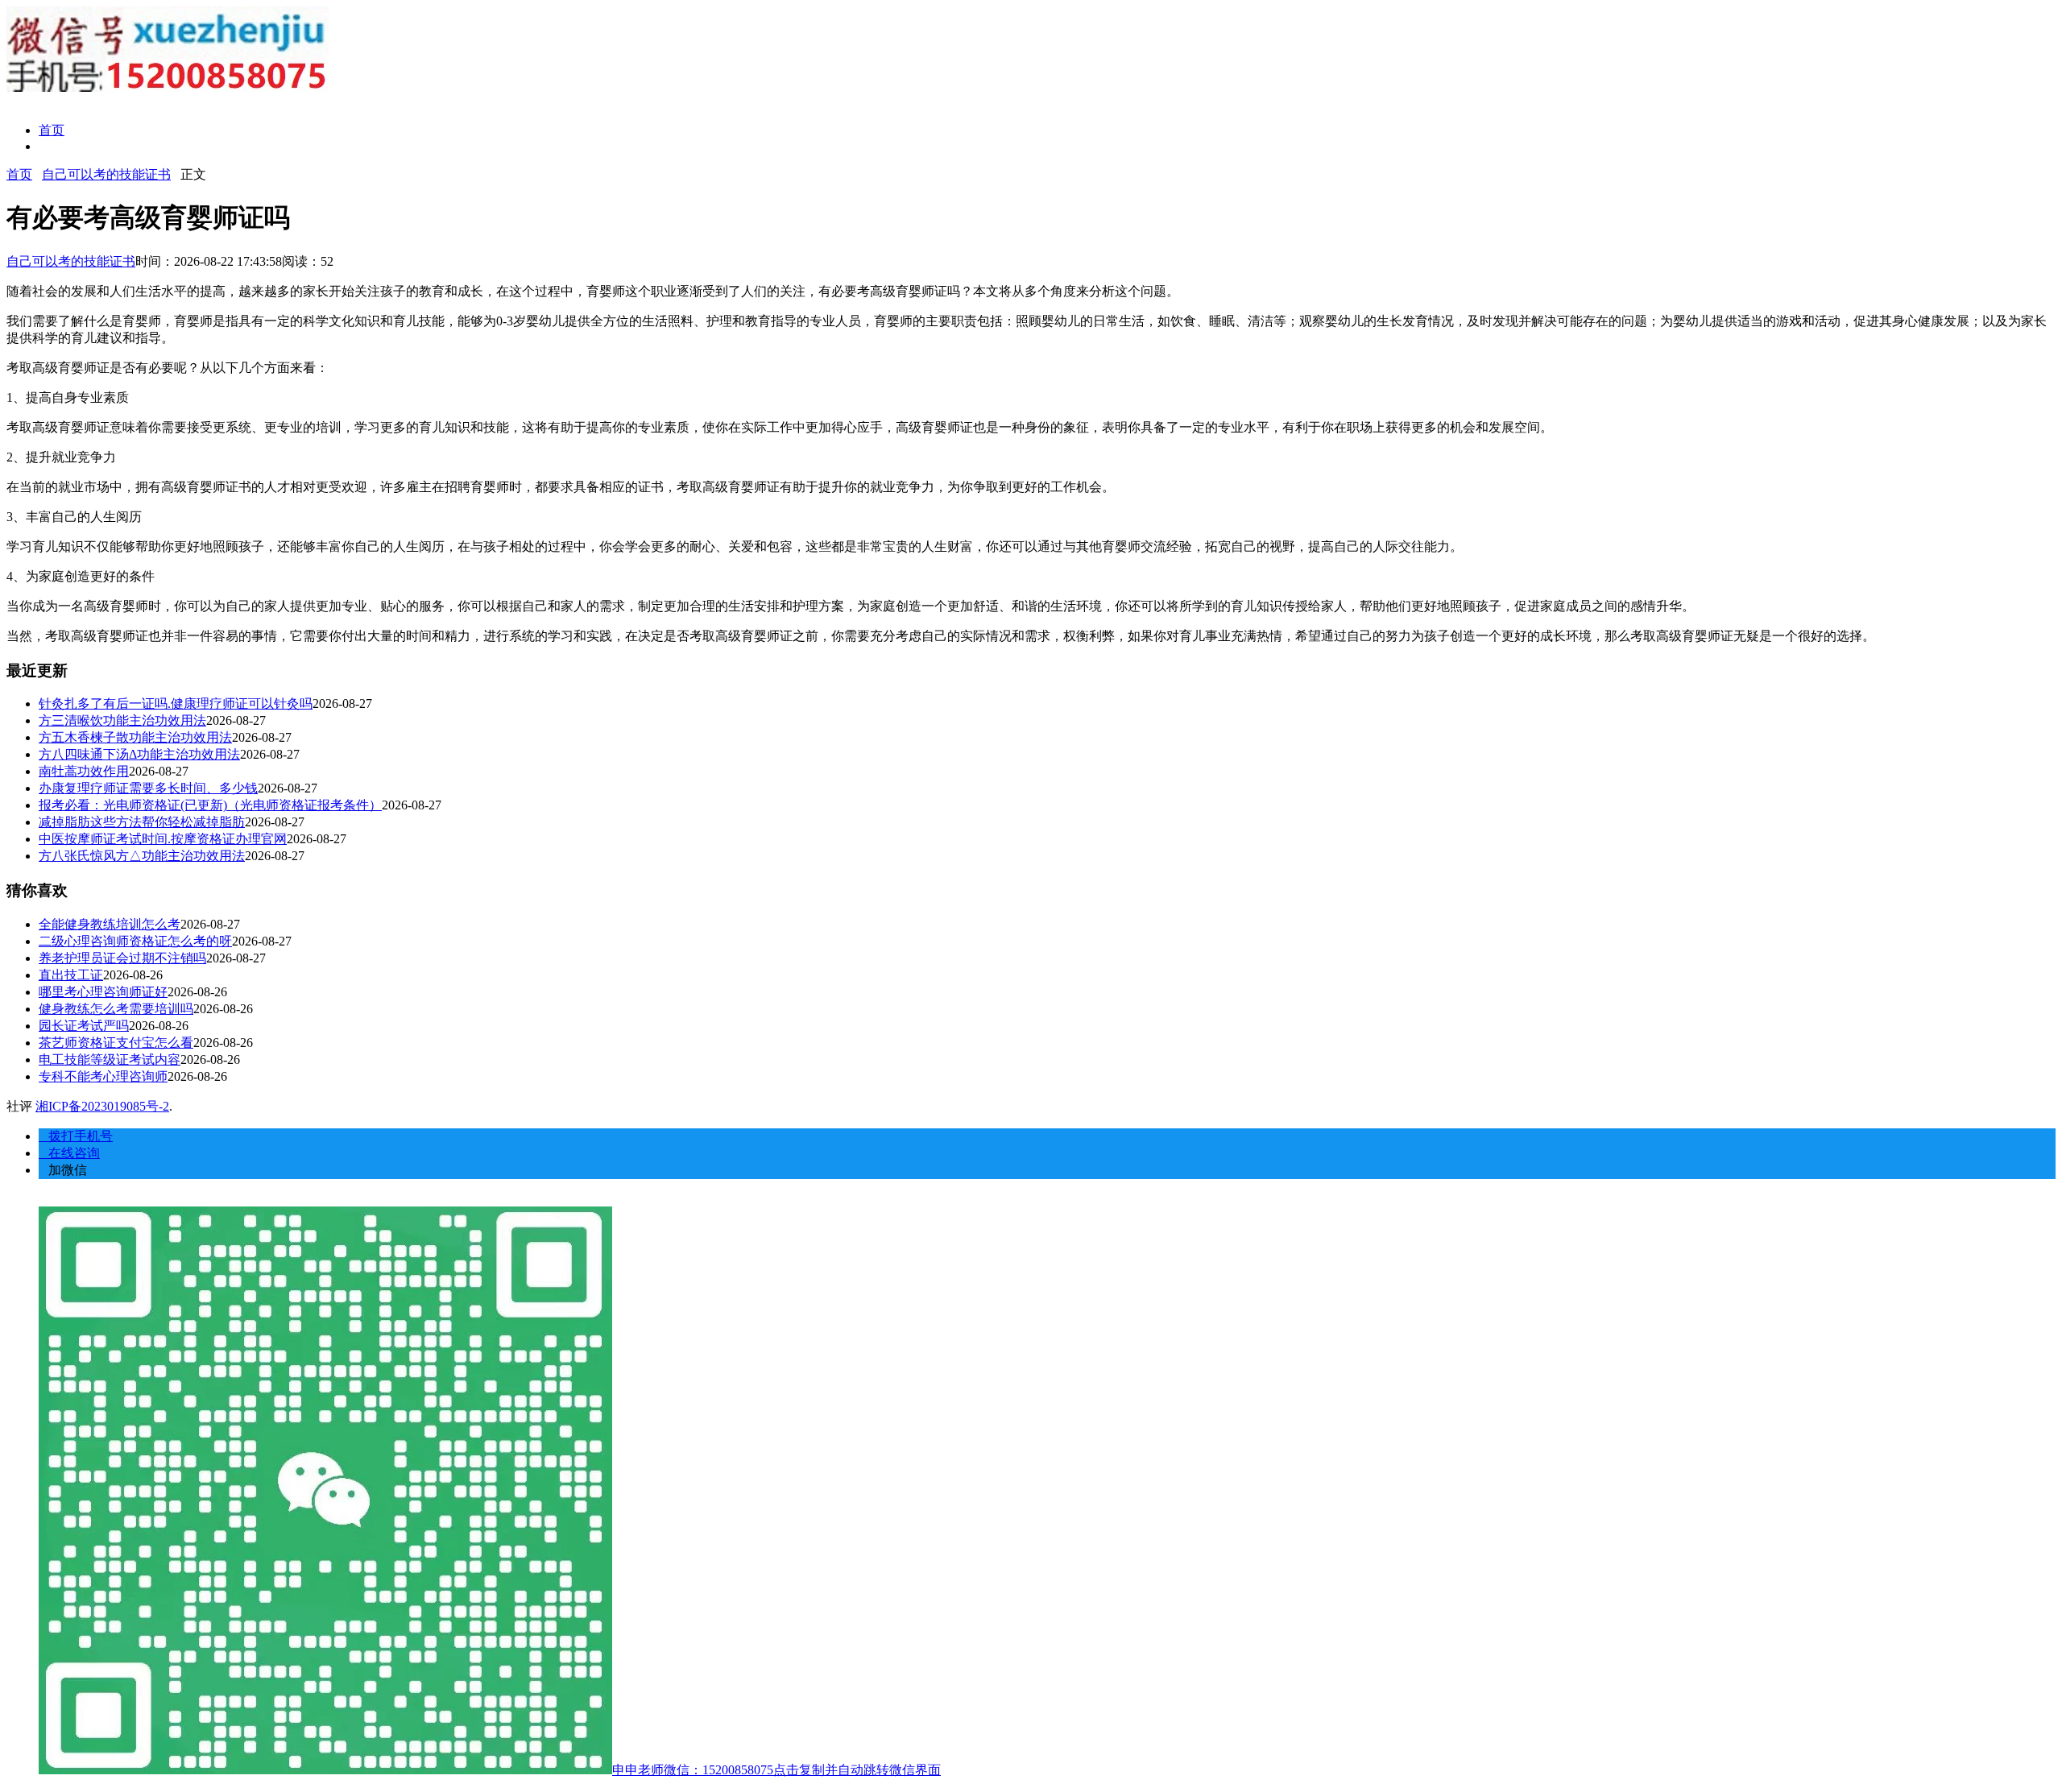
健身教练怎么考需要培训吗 (116, 1009)
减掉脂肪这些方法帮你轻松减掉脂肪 (142, 822)
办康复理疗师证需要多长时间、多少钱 (148, 788)
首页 (52, 130)
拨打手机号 (76, 1136)
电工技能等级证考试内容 (110, 1059)
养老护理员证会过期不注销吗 (122, 958)
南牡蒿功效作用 (84, 771)
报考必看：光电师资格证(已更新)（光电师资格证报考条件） (210, 805)
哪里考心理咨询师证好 (103, 992)
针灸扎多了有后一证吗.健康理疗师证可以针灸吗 (176, 704)
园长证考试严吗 (84, 1026)
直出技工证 (71, 975)
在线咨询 (69, 1153)
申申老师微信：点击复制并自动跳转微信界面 (776, 1770)
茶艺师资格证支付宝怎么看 (116, 1043)
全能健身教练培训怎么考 (110, 924)
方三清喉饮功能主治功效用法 (122, 720)
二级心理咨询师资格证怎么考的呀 (135, 941)
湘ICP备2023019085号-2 (102, 1106)
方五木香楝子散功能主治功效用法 (135, 737)
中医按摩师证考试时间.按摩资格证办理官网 (163, 839)
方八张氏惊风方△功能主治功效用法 (142, 856)
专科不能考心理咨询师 (103, 1076)
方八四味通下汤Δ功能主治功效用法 (139, 754)
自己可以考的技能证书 (106, 174)
